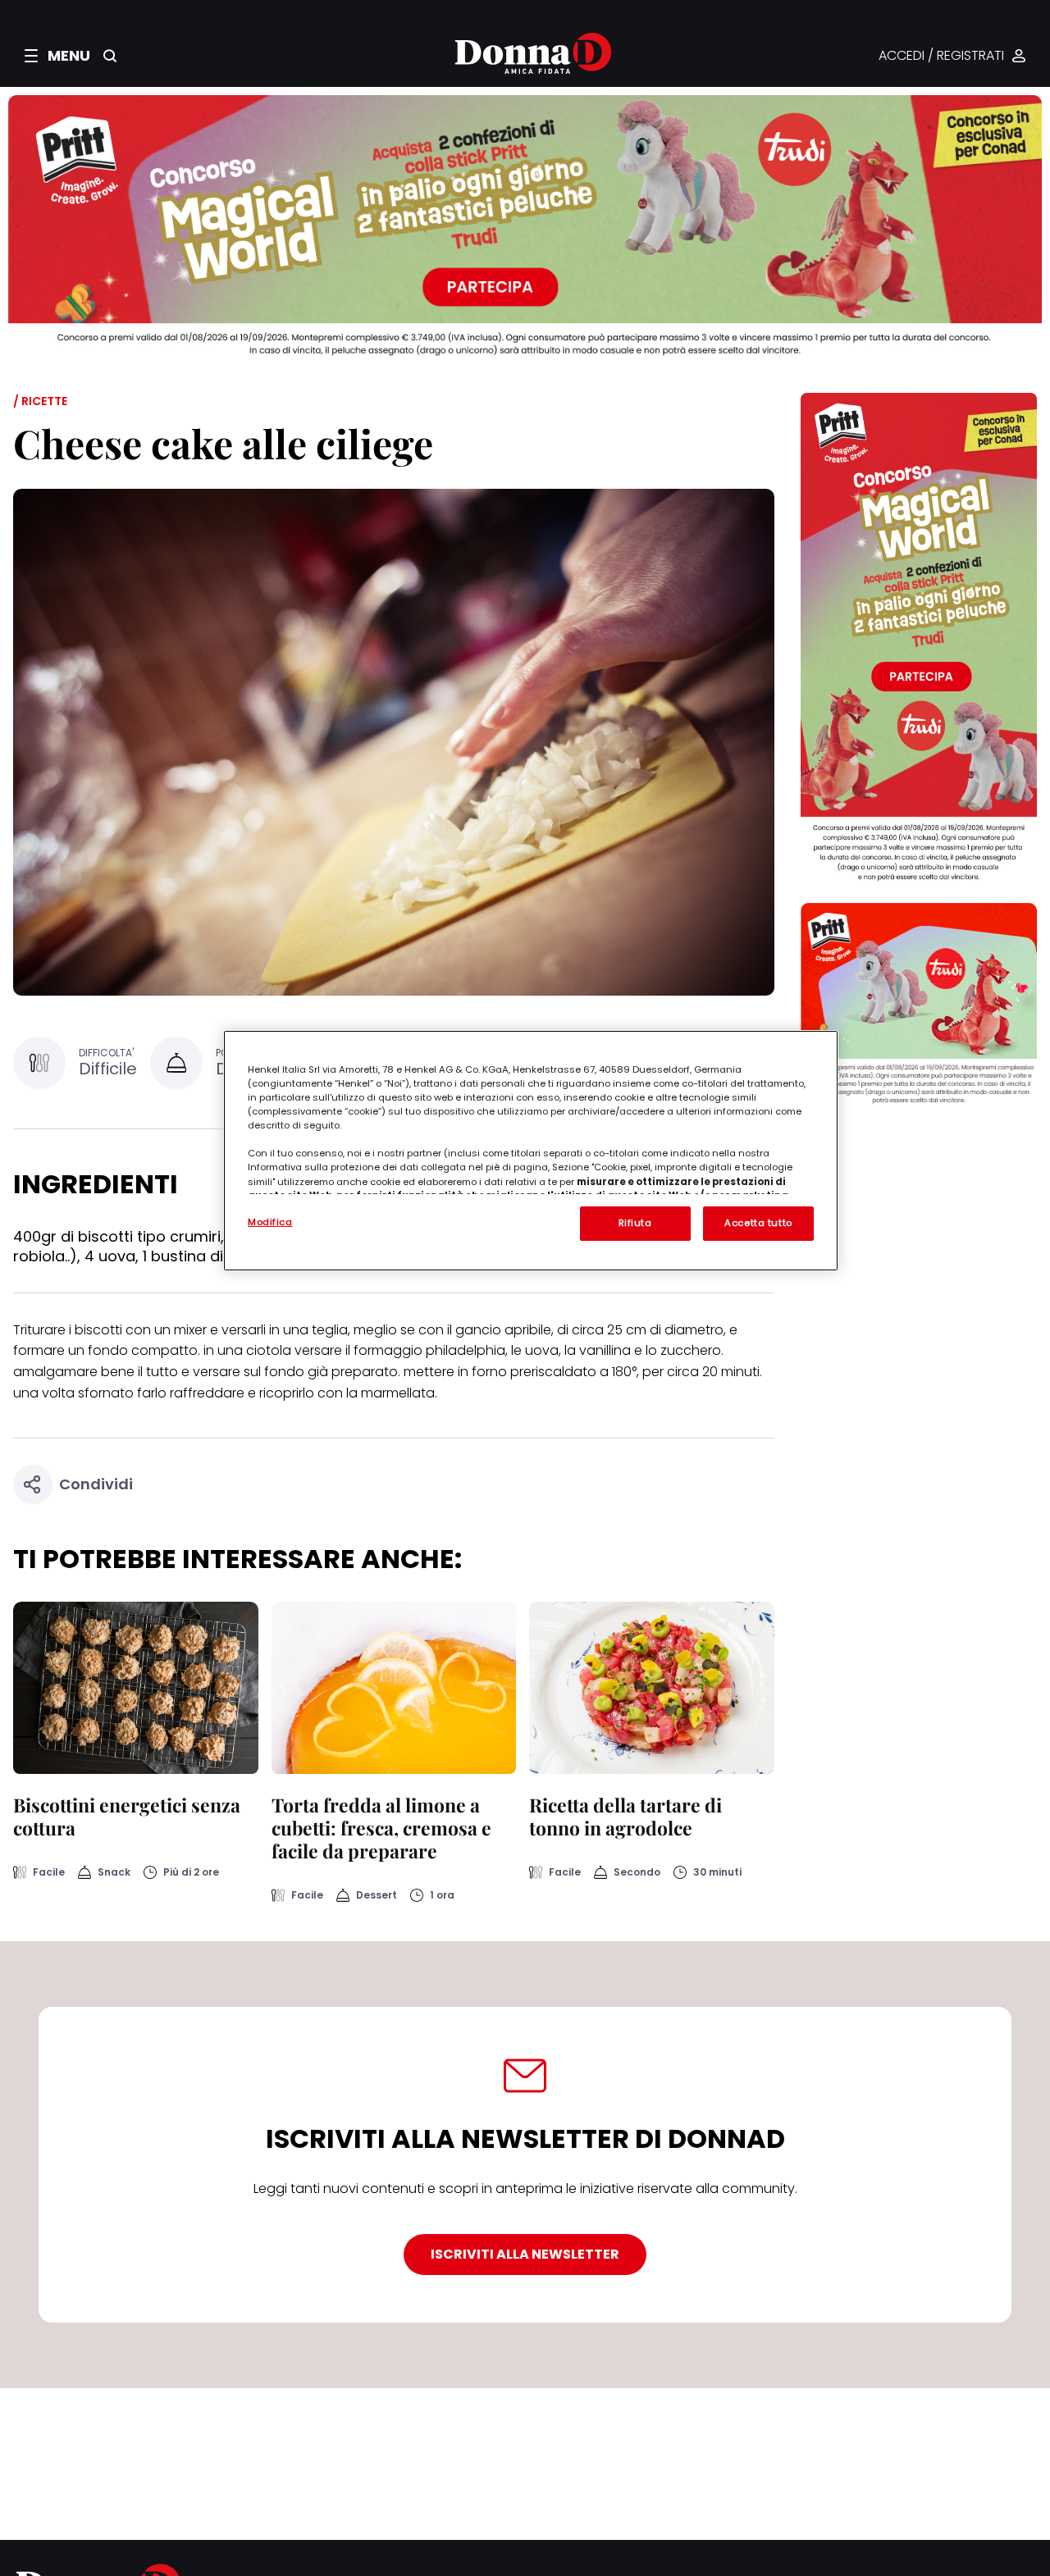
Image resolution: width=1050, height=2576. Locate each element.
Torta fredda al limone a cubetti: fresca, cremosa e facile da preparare (381, 1828)
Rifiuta (635, 1223)
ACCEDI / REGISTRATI (941, 56)
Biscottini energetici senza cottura (127, 1816)
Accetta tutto (758, 1223)
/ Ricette (40, 401)
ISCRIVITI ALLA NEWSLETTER (525, 2254)
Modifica (270, 1222)
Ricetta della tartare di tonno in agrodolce (625, 1816)
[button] (57, 56)
